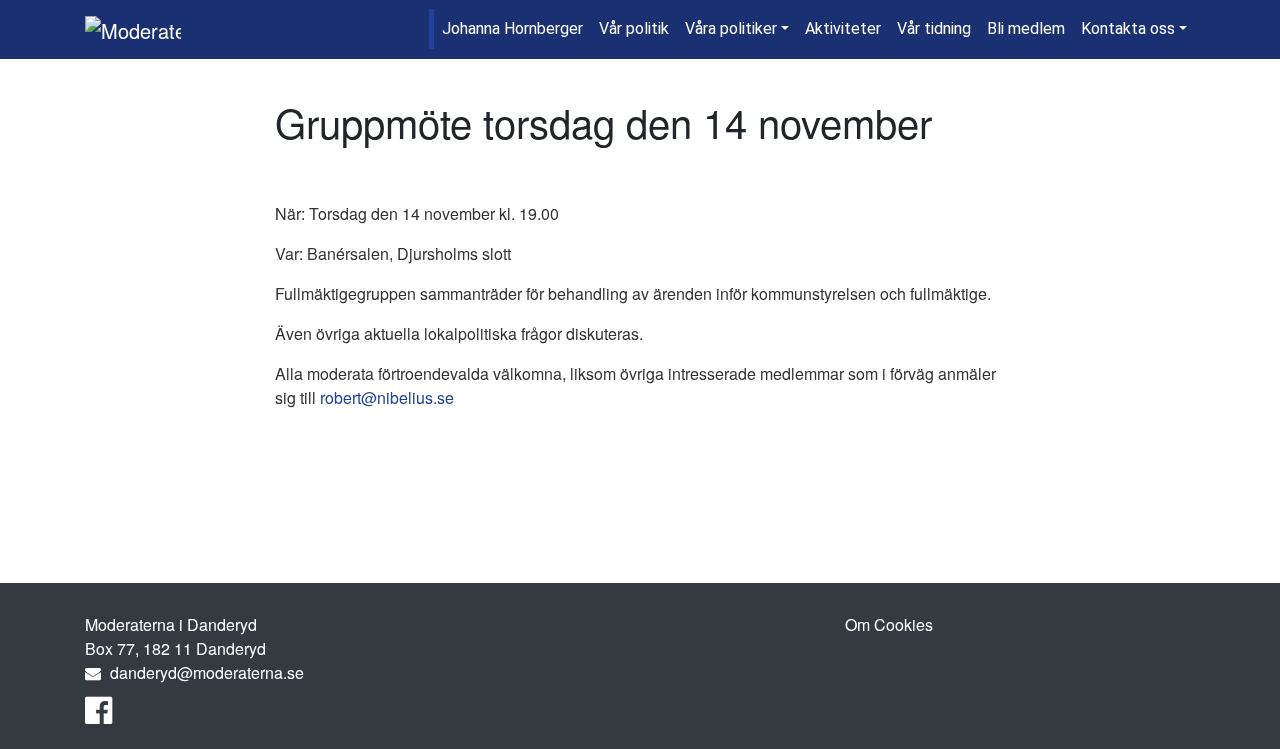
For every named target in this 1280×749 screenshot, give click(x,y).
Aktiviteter (843, 28)
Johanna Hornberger (512, 28)
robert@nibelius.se (387, 397)
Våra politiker (731, 28)
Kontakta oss (1128, 28)
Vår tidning (934, 28)
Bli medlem (1026, 28)
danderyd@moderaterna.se (207, 672)
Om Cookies (889, 624)
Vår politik (634, 28)
